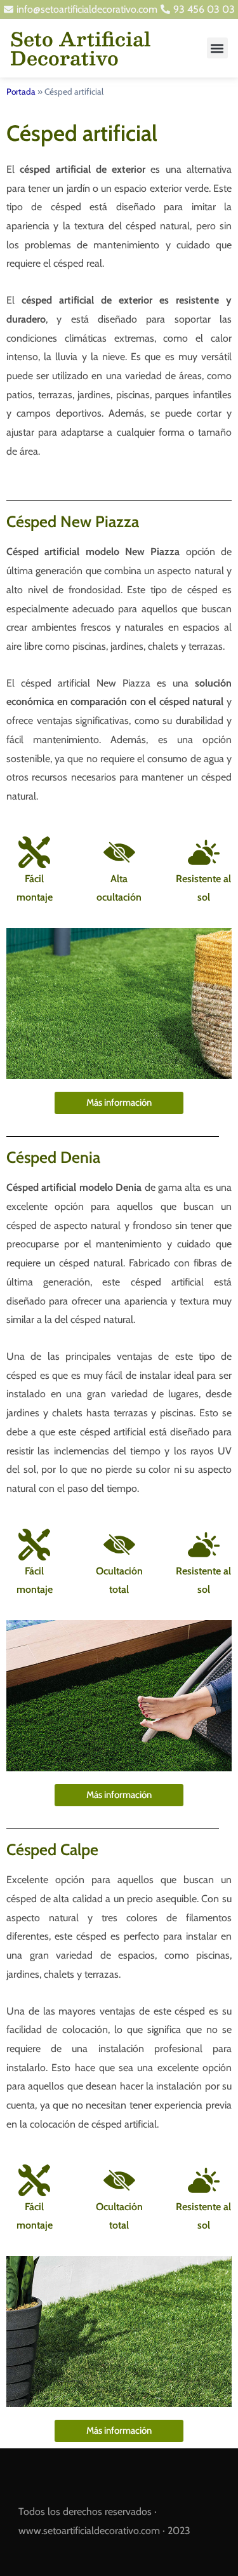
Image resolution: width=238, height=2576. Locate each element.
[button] (217, 48)
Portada (21, 91)
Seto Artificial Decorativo (80, 48)
